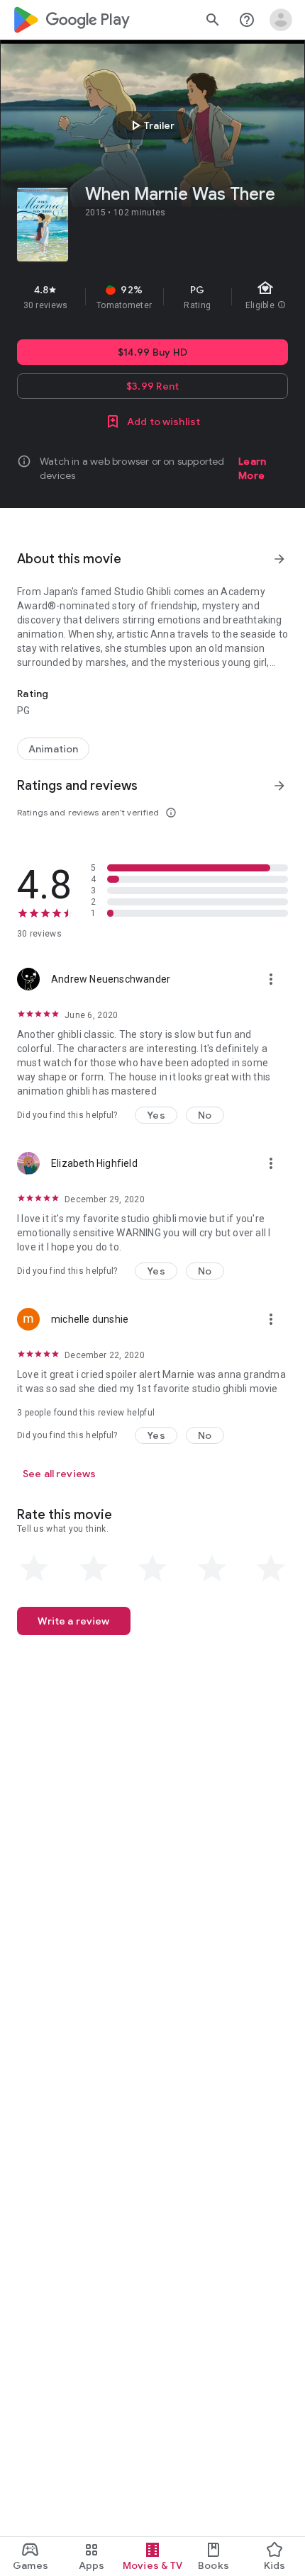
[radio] (34, 1569)
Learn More (252, 468)
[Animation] (53, 749)
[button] (156, 1115)
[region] (152, 297)
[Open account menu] (281, 20)
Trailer (151, 125)
